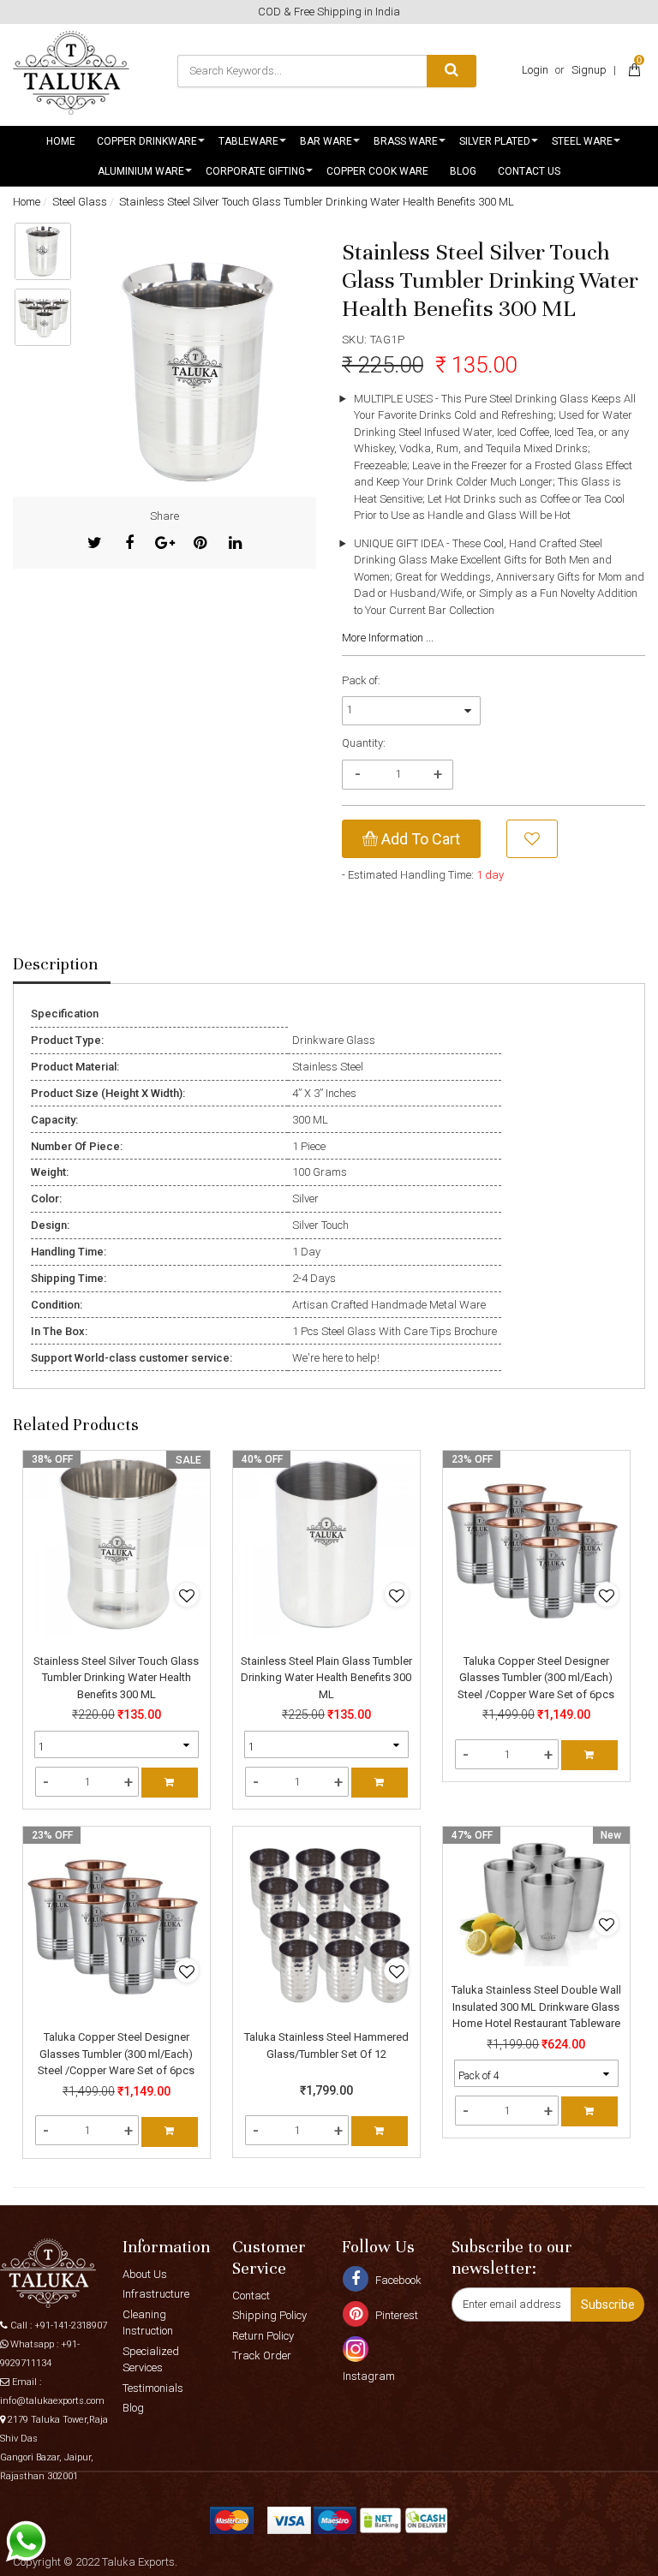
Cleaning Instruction (148, 2323)
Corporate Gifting (255, 171)
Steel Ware (582, 141)
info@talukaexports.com (52, 2401)
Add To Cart (419, 839)
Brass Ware (406, 141)
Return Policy (263, 2336)
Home (61, 141)
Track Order (262, 2355)
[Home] (71, 73)
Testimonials (153, 2388)
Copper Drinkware (147, 141)
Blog (463, 171)
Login (535, 70)
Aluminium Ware (141, 171)
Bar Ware (326, 141)
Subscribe (608, 2305)
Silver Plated (495, 141)
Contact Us (529, 171)
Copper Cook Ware (377, 171)
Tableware (248, 141)
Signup (589, 70)
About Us (145, 2274)
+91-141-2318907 (71, 2326)
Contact (251, 2296)
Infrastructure (156, 2294)
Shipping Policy (269, 2315)
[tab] (62, 965)
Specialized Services (151, 2360)
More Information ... (388, 638)
